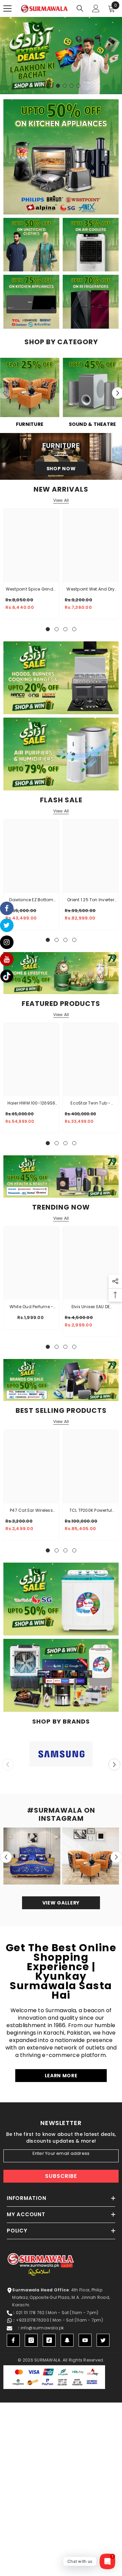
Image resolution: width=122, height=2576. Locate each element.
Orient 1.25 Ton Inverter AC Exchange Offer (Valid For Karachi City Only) (91, 900)
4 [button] (65, 86)
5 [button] (72, 86)
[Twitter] (103, 2340)
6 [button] (78, 86)
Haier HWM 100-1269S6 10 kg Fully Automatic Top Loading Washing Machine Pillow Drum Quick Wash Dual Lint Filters (32, 1104)
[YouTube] (85, 2340)
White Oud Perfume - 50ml (32, 1307)
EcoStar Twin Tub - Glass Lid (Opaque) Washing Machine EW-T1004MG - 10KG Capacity (91, 1104)
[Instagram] (31, 2340)
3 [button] (58, 86)
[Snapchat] (67, 2340)
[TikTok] (49, 2340)
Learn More (61, 2076)
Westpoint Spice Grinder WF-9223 (32, 590)
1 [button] (44, 86)
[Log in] (96, 8)
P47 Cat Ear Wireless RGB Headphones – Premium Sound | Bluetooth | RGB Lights (31, 1511)
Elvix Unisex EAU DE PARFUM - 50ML (91, 1307)
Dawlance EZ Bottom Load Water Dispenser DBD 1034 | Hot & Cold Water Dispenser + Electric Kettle (31, 900)
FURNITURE (30, 424)
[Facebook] (13, 2340)
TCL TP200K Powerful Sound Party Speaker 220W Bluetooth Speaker (90, 1511)
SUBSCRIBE (61, 2176)
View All (61, 500)
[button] (114, 1764)
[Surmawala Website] (30, 390)
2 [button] (51, 86)
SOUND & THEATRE (93, 424)
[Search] (80, 8)
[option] (61, 56)
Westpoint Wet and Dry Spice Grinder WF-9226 (91, 590)
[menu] (7, 8)
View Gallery (61, 1903)
